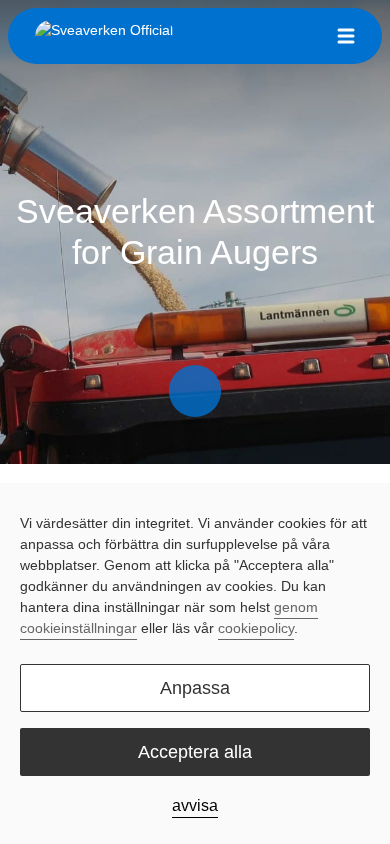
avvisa (195, 805)
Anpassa (195, 688)
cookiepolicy (256, 628)
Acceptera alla (195, 752)
